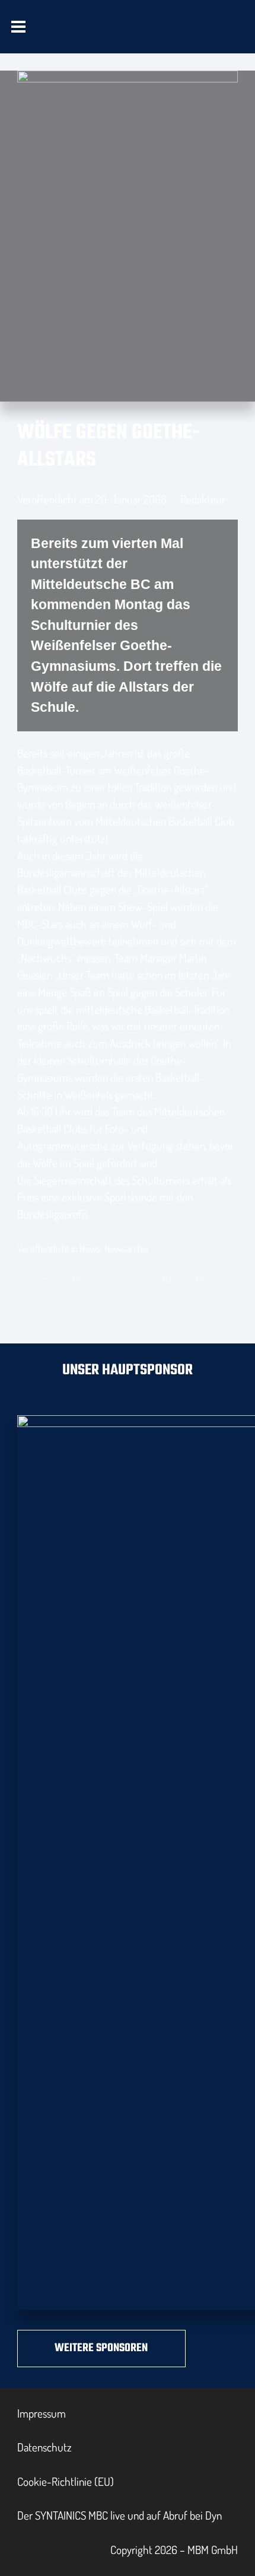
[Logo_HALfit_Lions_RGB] (152, 39)
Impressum (42, 2413)
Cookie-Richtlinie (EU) (66, 2481)
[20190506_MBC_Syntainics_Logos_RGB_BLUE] (79, 39)
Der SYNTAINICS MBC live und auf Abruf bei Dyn (119, 2515)
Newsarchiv (126, 1248)
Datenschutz (44, 2447)
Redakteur (203, 499)
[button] (19, 27)
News (90, 1248)
